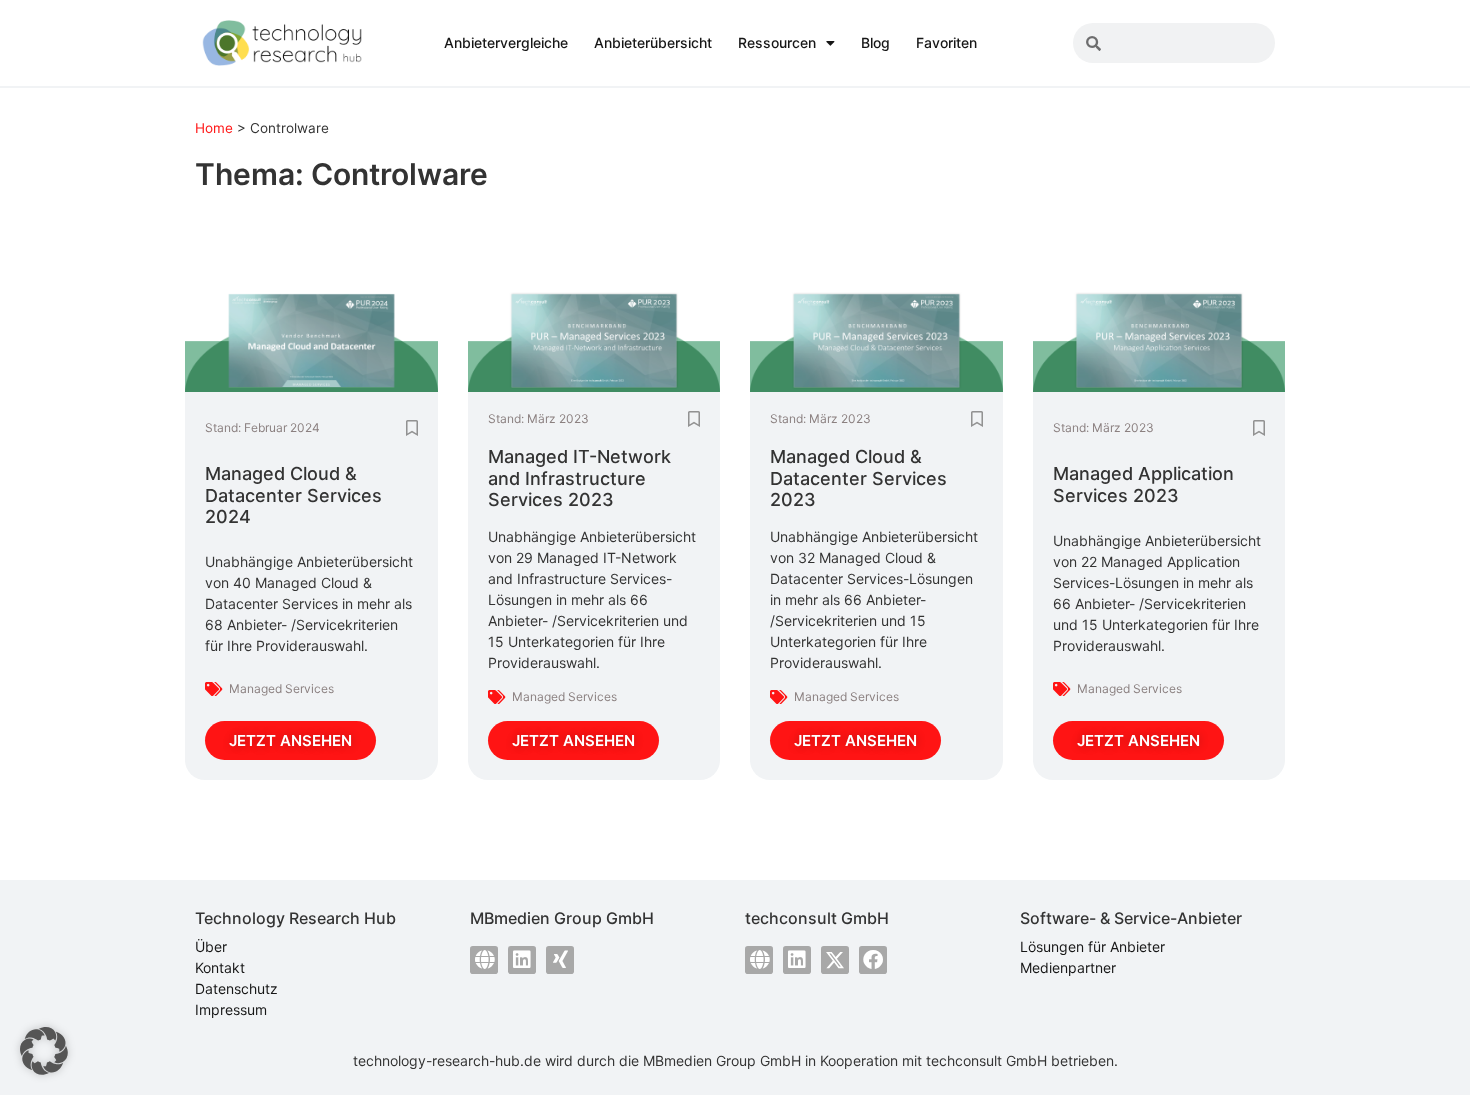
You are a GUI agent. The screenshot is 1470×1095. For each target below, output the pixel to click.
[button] (44, 1051)
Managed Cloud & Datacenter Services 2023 (858, 478)
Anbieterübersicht (653, 42)
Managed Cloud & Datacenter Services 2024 (293, 495)
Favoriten (946, 42)
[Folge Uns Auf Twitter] (835, 960)
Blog (875, 42)
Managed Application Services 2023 (1143, 484)
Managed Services (281, 688)
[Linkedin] (522, 960)
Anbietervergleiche (506, 42)
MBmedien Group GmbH (722, 1060)
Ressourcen (777, 42)
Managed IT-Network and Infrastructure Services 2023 (579, 478)
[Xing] (560, 960)
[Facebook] (873, 960)
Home (214, 128)
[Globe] (484, 960)
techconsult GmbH (986, 1060)
